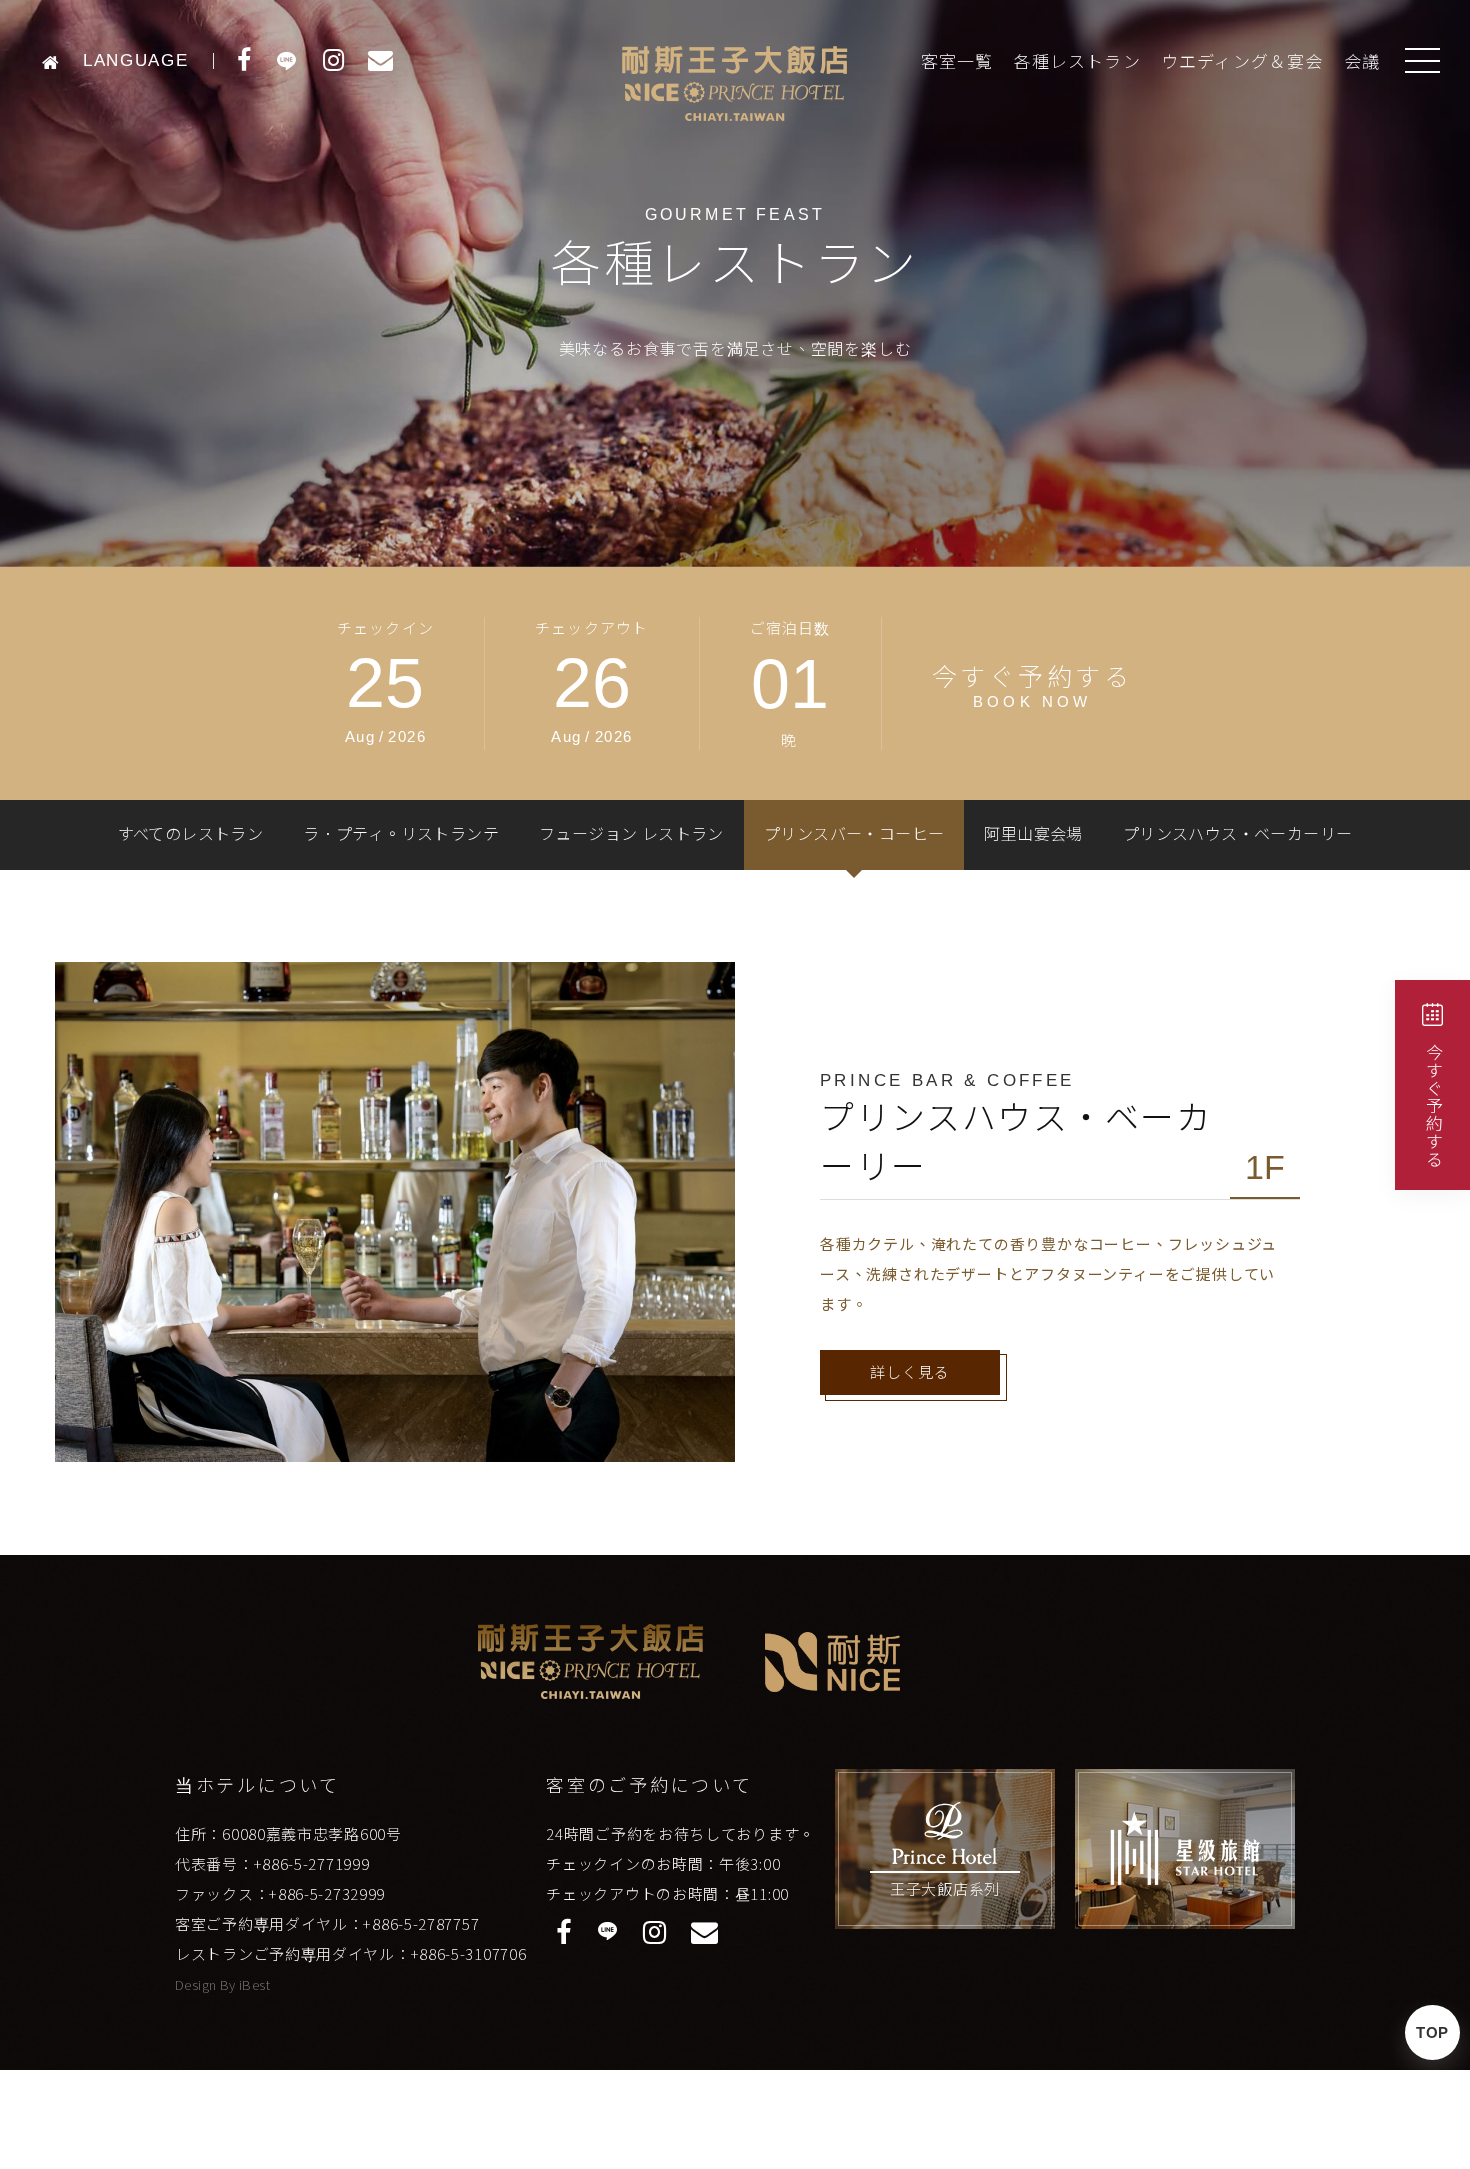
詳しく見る (910, 1372)
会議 (1362, 62)
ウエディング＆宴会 (1242, 62)
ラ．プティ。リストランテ (401, 834)
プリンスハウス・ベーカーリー (1238, 834)
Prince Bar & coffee (947, 1080)
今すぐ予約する (1433, 1105)
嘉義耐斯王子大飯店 (735, 83)
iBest (254, 1984)
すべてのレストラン (191, 834)
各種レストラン (1076, 62)
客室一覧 (957, 62)
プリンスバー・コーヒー (854, 834)
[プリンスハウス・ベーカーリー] (395, 1212)
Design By (207, 1984)
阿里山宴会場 (1033, 834)
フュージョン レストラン (631, 834)
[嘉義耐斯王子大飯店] (56, 60)
